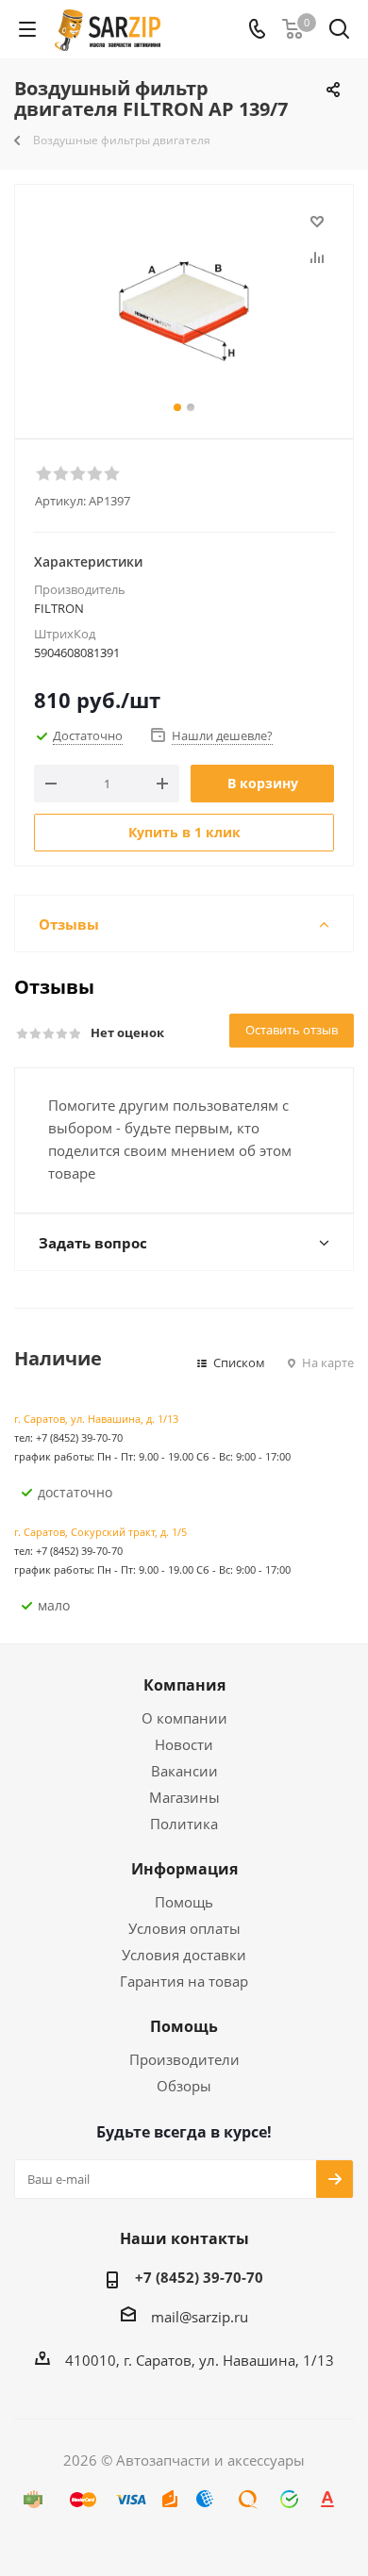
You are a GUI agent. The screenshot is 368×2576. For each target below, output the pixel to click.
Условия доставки (184, 1955)
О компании (184, 1718)
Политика (184, 1824)
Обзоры (184, 2086)
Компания (184, 1685)
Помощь (184, 1902)
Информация (184, 1869)
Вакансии (184, 1771)
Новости (184, 1744)
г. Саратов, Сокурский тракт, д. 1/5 (100, 1532)
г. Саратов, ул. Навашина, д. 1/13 (96, 1419)
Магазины (184, 1797)
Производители (184, 2059)
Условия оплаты (184, 1928)
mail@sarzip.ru (200, 2317)
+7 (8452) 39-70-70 (199, 2277)
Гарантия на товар (184, 1981)
